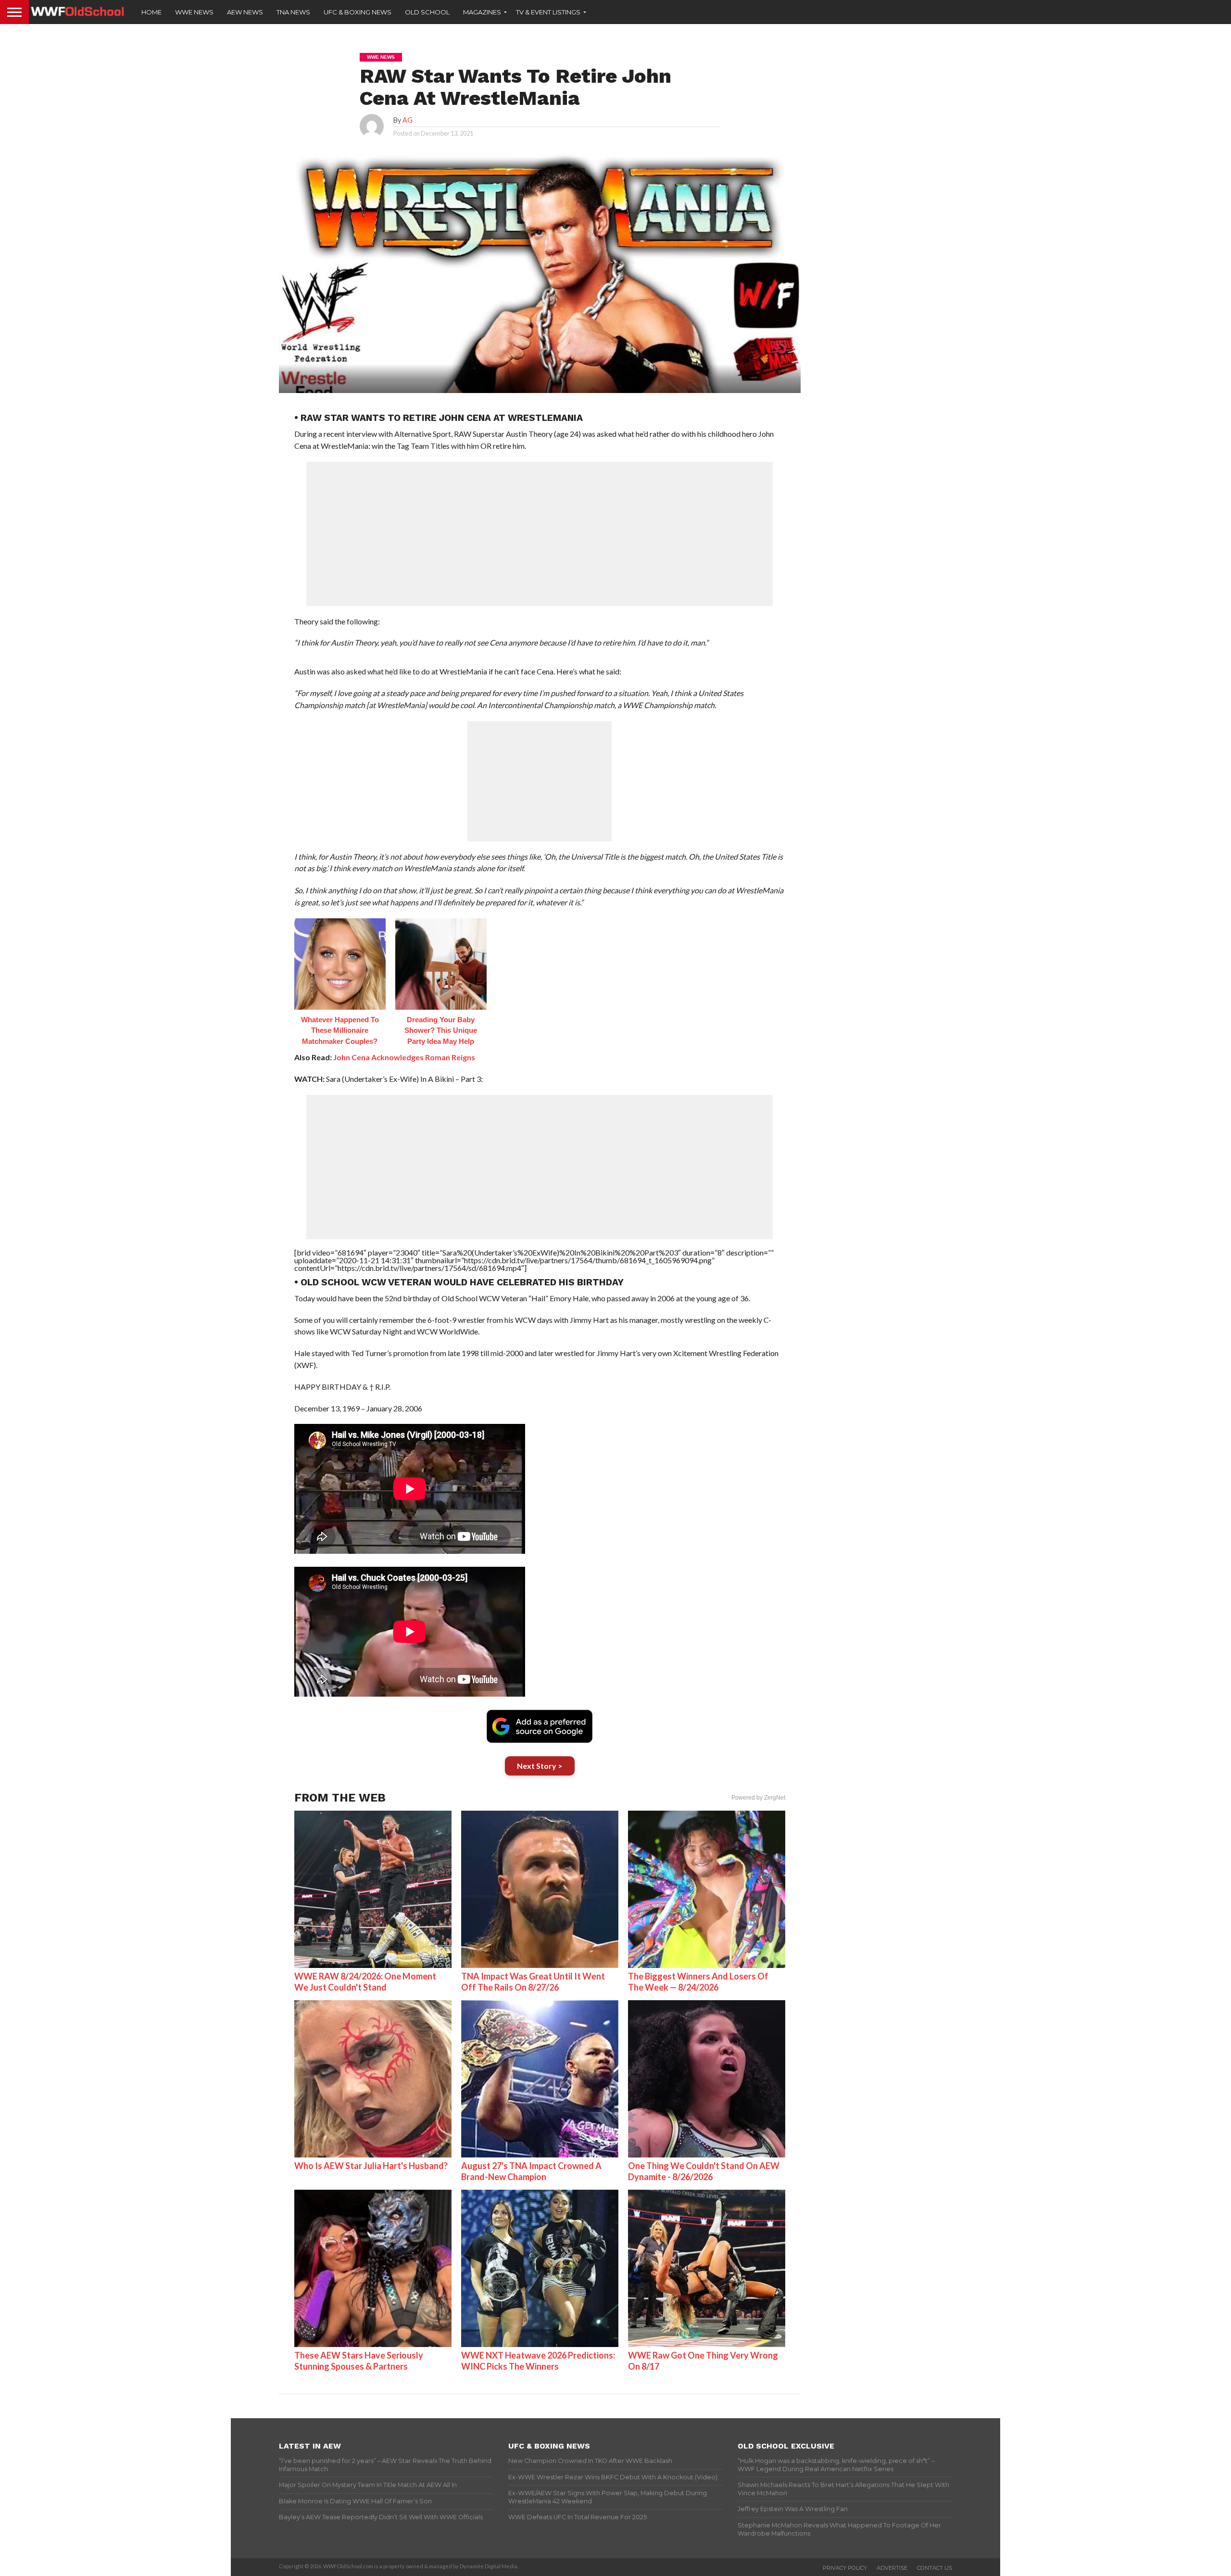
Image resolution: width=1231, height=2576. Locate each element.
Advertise (892, 2568)
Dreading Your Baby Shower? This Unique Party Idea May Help (441, 1030)
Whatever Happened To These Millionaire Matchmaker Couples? (340, 1030)
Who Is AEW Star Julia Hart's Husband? (371, 2166)
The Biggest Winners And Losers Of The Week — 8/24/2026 (698, 1982)
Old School (427, 12)
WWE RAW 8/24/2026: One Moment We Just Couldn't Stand (365, 1982)
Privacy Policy (845, 2568)
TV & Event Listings (548, 12)
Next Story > (540, 1766)
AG (408, 120)
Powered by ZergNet (758, 1798)
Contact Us (935, 2568)
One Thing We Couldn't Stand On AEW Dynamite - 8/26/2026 (704, 2171)
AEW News (245, 12)
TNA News (293, 12)
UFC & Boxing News (358, 12)
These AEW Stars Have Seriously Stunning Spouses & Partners (359, 2361)
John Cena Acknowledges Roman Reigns (404, 1057)
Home (151, 12)
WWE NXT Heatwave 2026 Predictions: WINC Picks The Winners (538, 2361)
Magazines (482, 12)
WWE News (194, 12)
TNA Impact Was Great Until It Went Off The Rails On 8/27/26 (533, 1982)
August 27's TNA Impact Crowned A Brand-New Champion (531, 2171)
